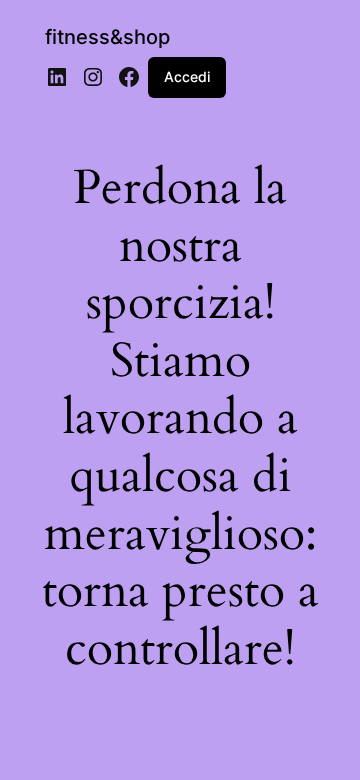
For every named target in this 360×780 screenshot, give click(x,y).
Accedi (187, 76)
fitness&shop (107, 37)
